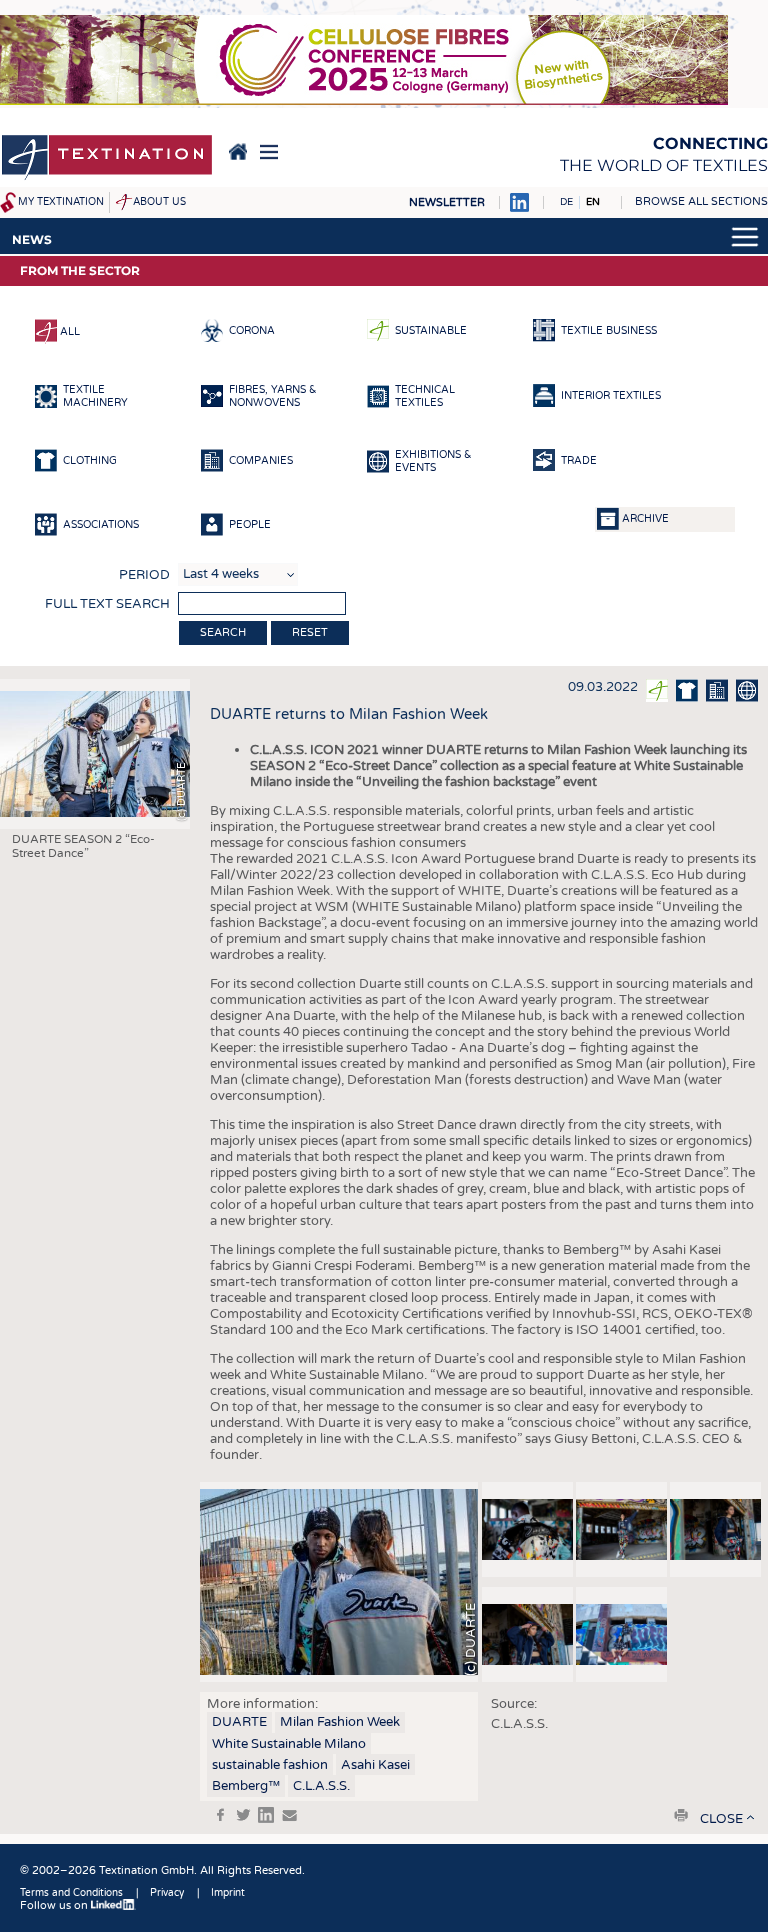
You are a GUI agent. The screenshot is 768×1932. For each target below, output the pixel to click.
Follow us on (55, 1905)
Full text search (107, 604)
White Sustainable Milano (289, 1744)
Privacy (167, 1893)
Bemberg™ (246, 1786)
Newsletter (447, 202)
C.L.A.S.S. (321, 1786)
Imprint (228, 1893)
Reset (310, 632)
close (721, 1819)
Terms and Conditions (71, 1893)
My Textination (61, 202)
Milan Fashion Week (340, 1722)
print (681, 1815)
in (266, 1815)
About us (159, 202)
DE (566, 202)
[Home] (107, 159)
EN (593, 202)
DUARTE (239, 1722)
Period (144, 575)
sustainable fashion (270, 1765)
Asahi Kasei (375, 1765)
